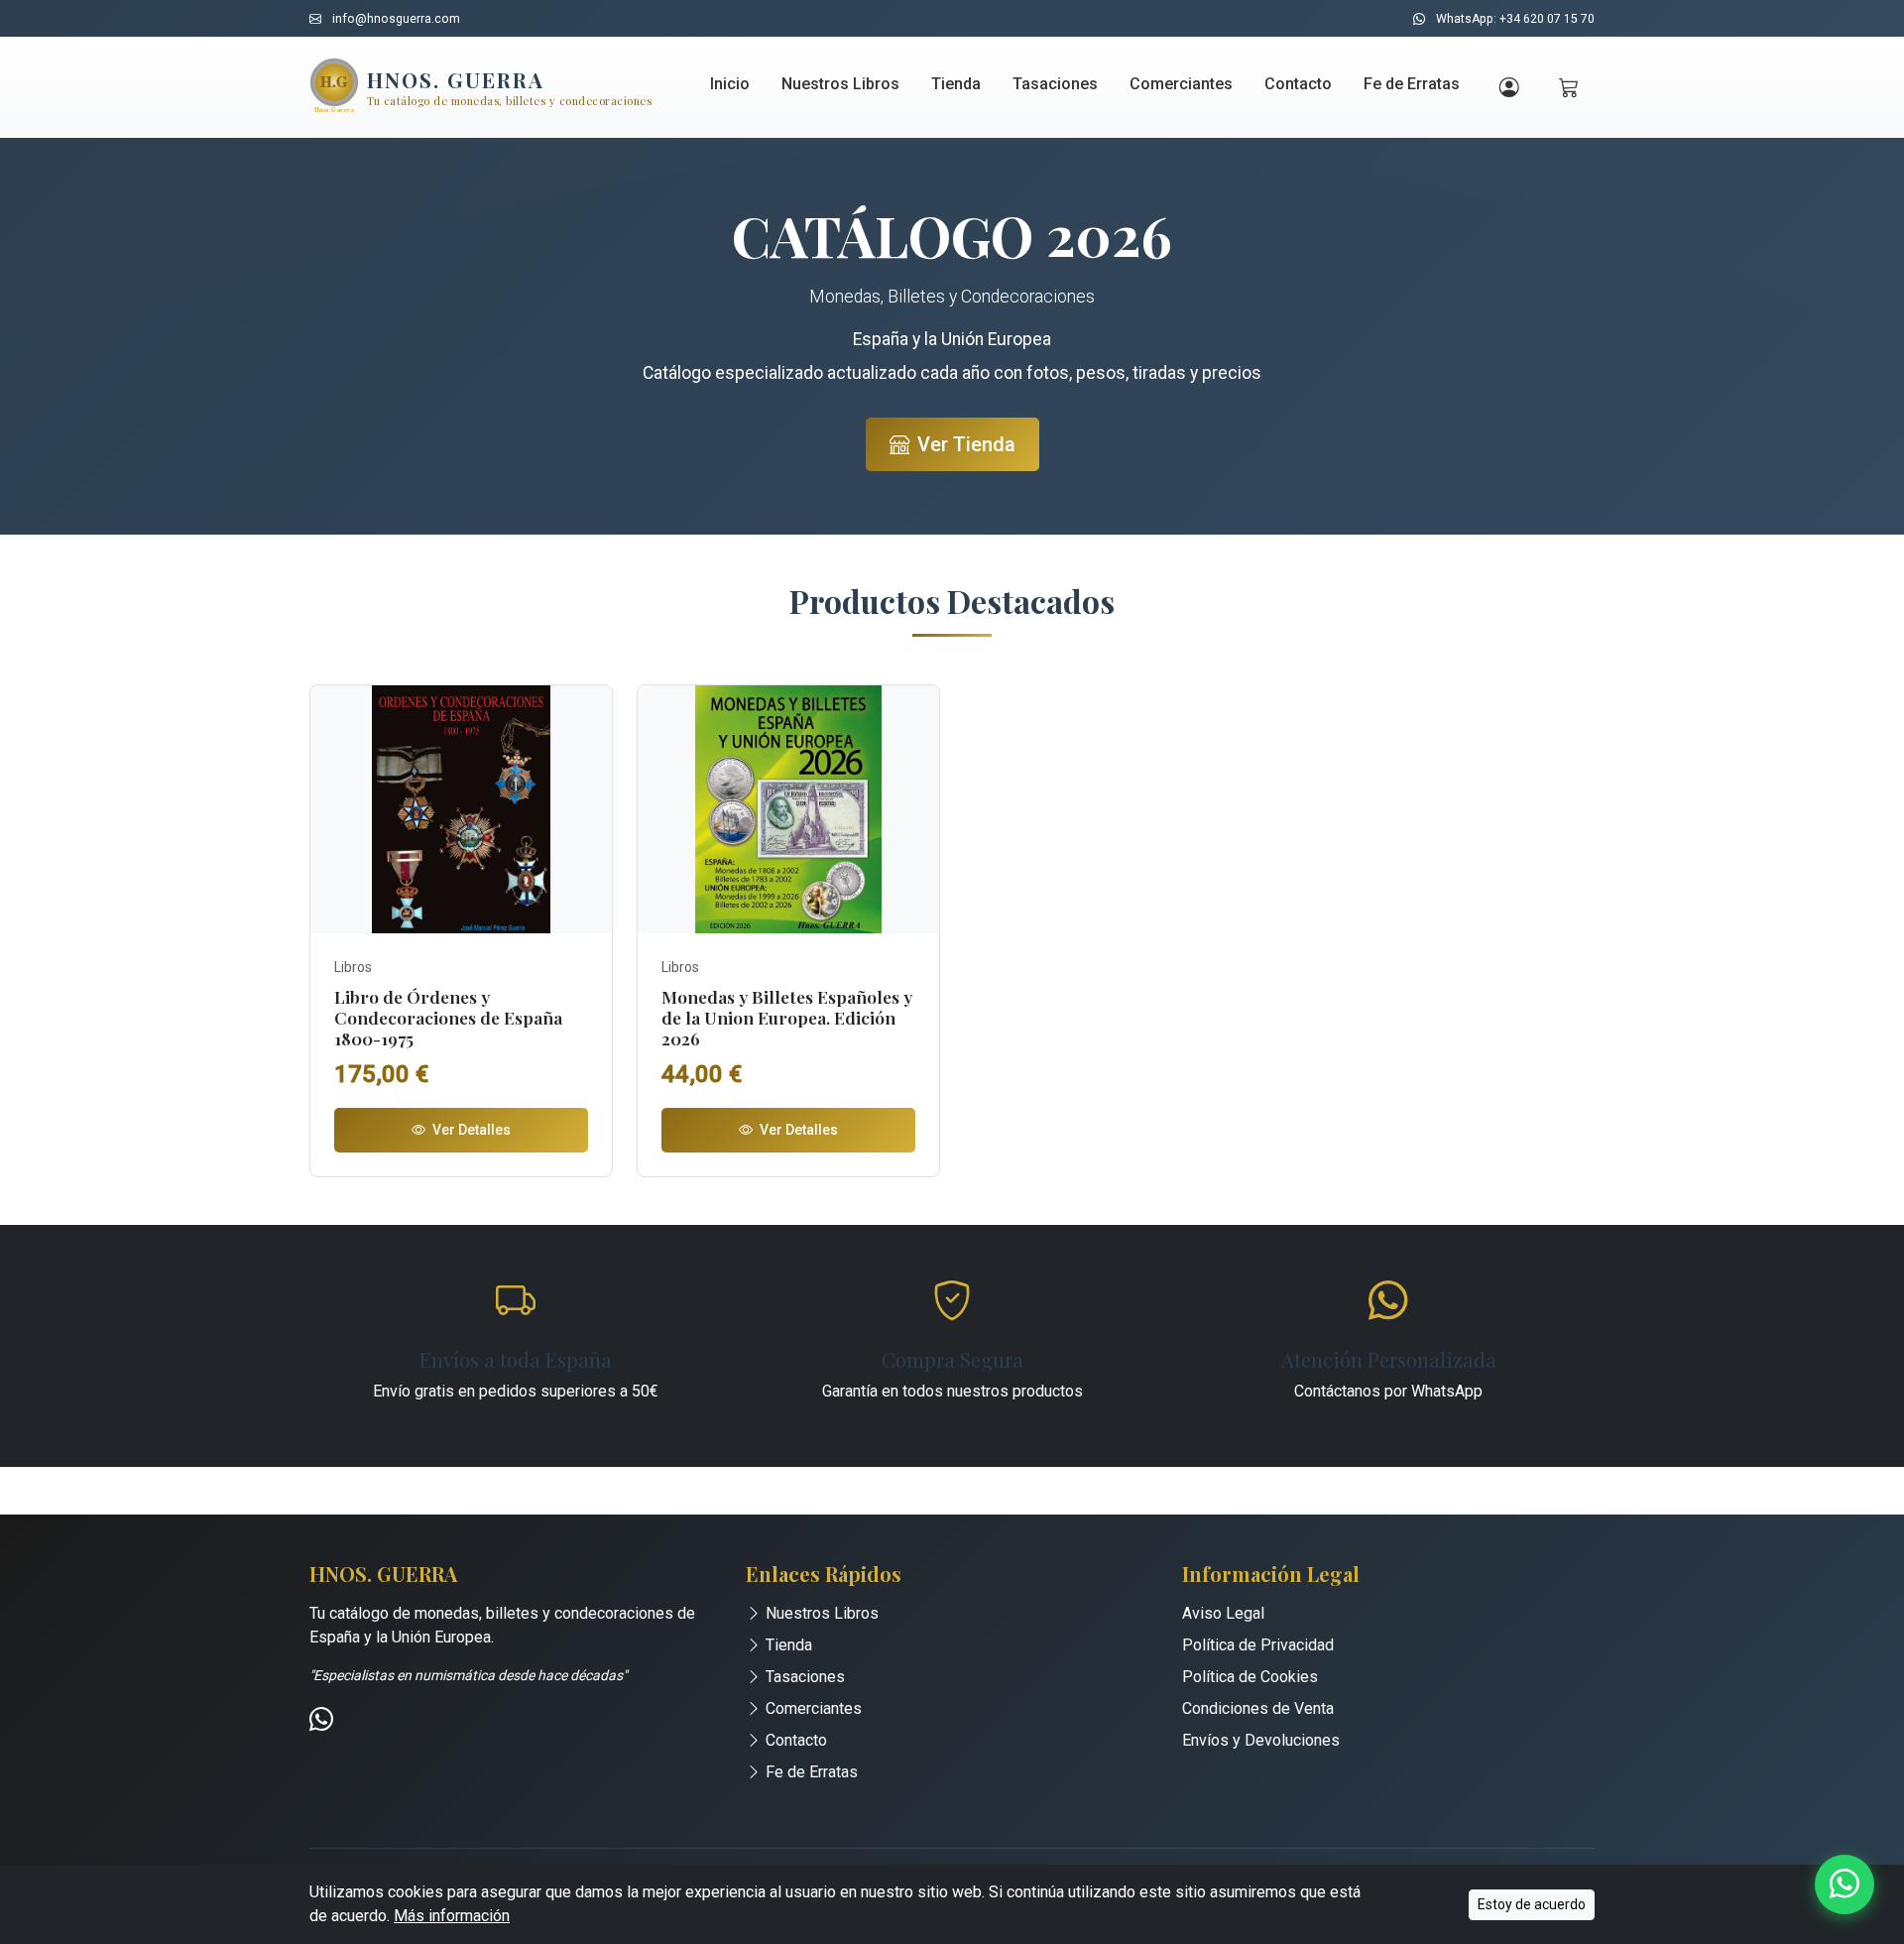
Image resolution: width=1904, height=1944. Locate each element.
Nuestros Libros (840, 84)
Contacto (1298, 84)
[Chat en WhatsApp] (1844, 1884)
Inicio (730, 84)
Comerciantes (1181, 84)
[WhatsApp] (321, 1722)
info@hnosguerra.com (396, 19)
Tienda (956, 84)
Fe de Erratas (1412, 84)
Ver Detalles (470, 1130)
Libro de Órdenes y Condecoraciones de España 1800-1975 (448, 1017)
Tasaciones (1055, 84)
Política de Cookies (1250, 1677)
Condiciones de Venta (1258, 1708)
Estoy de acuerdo (1532, 1904)
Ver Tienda (966, 444)
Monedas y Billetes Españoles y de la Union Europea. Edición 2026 (787, 1017)
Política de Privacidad (1258, 1645)
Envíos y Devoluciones (1261, 1740)
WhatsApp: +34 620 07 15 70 (1515, 19)
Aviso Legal (1223, 1613)
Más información (452, 1916)
